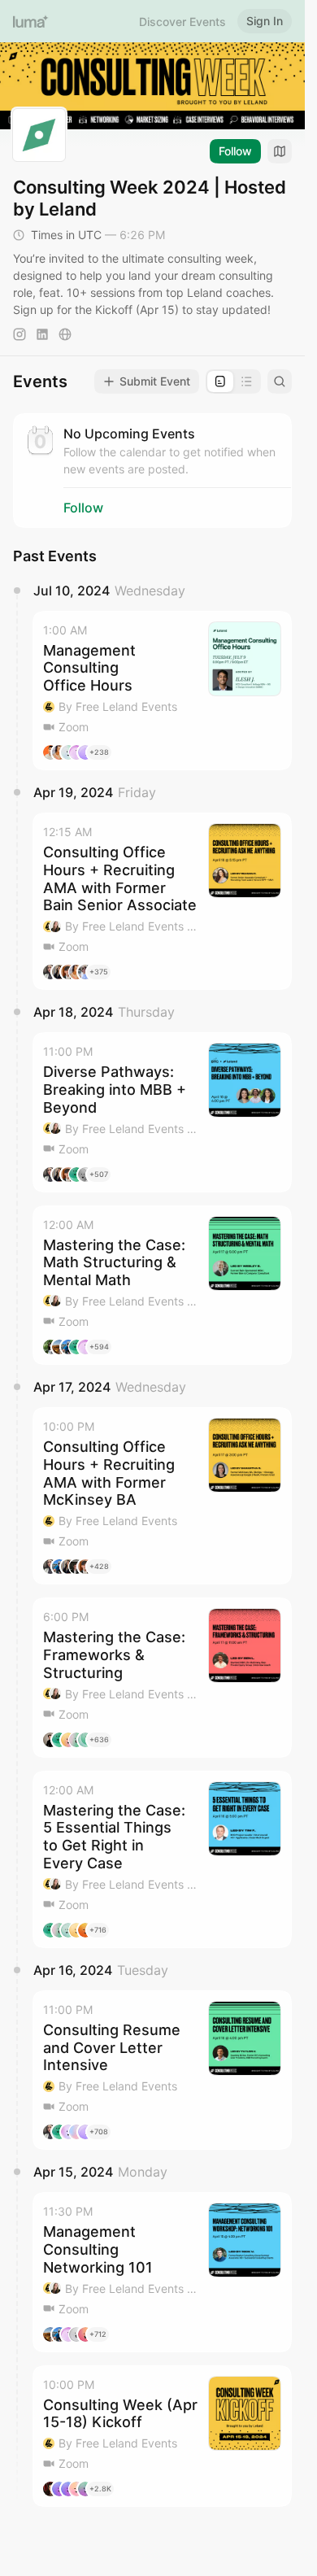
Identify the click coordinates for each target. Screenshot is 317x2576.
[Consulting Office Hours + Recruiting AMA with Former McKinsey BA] (162, 1496)
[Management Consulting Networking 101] (162, 2272)
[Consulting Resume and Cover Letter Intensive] (162, 2070)
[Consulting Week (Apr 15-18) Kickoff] (162, 2437)
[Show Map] (280, 151)
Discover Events (182, 22)
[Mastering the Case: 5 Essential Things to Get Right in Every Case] (162, 1859)
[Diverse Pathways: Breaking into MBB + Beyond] (162, 1112)
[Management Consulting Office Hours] (162, 691)
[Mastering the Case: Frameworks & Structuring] (162, 1677)
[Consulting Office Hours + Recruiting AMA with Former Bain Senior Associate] (162, 901)
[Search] (280, 381)
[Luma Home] (31, 21)
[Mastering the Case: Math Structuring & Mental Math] (162, 1285)
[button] (162, 691)
